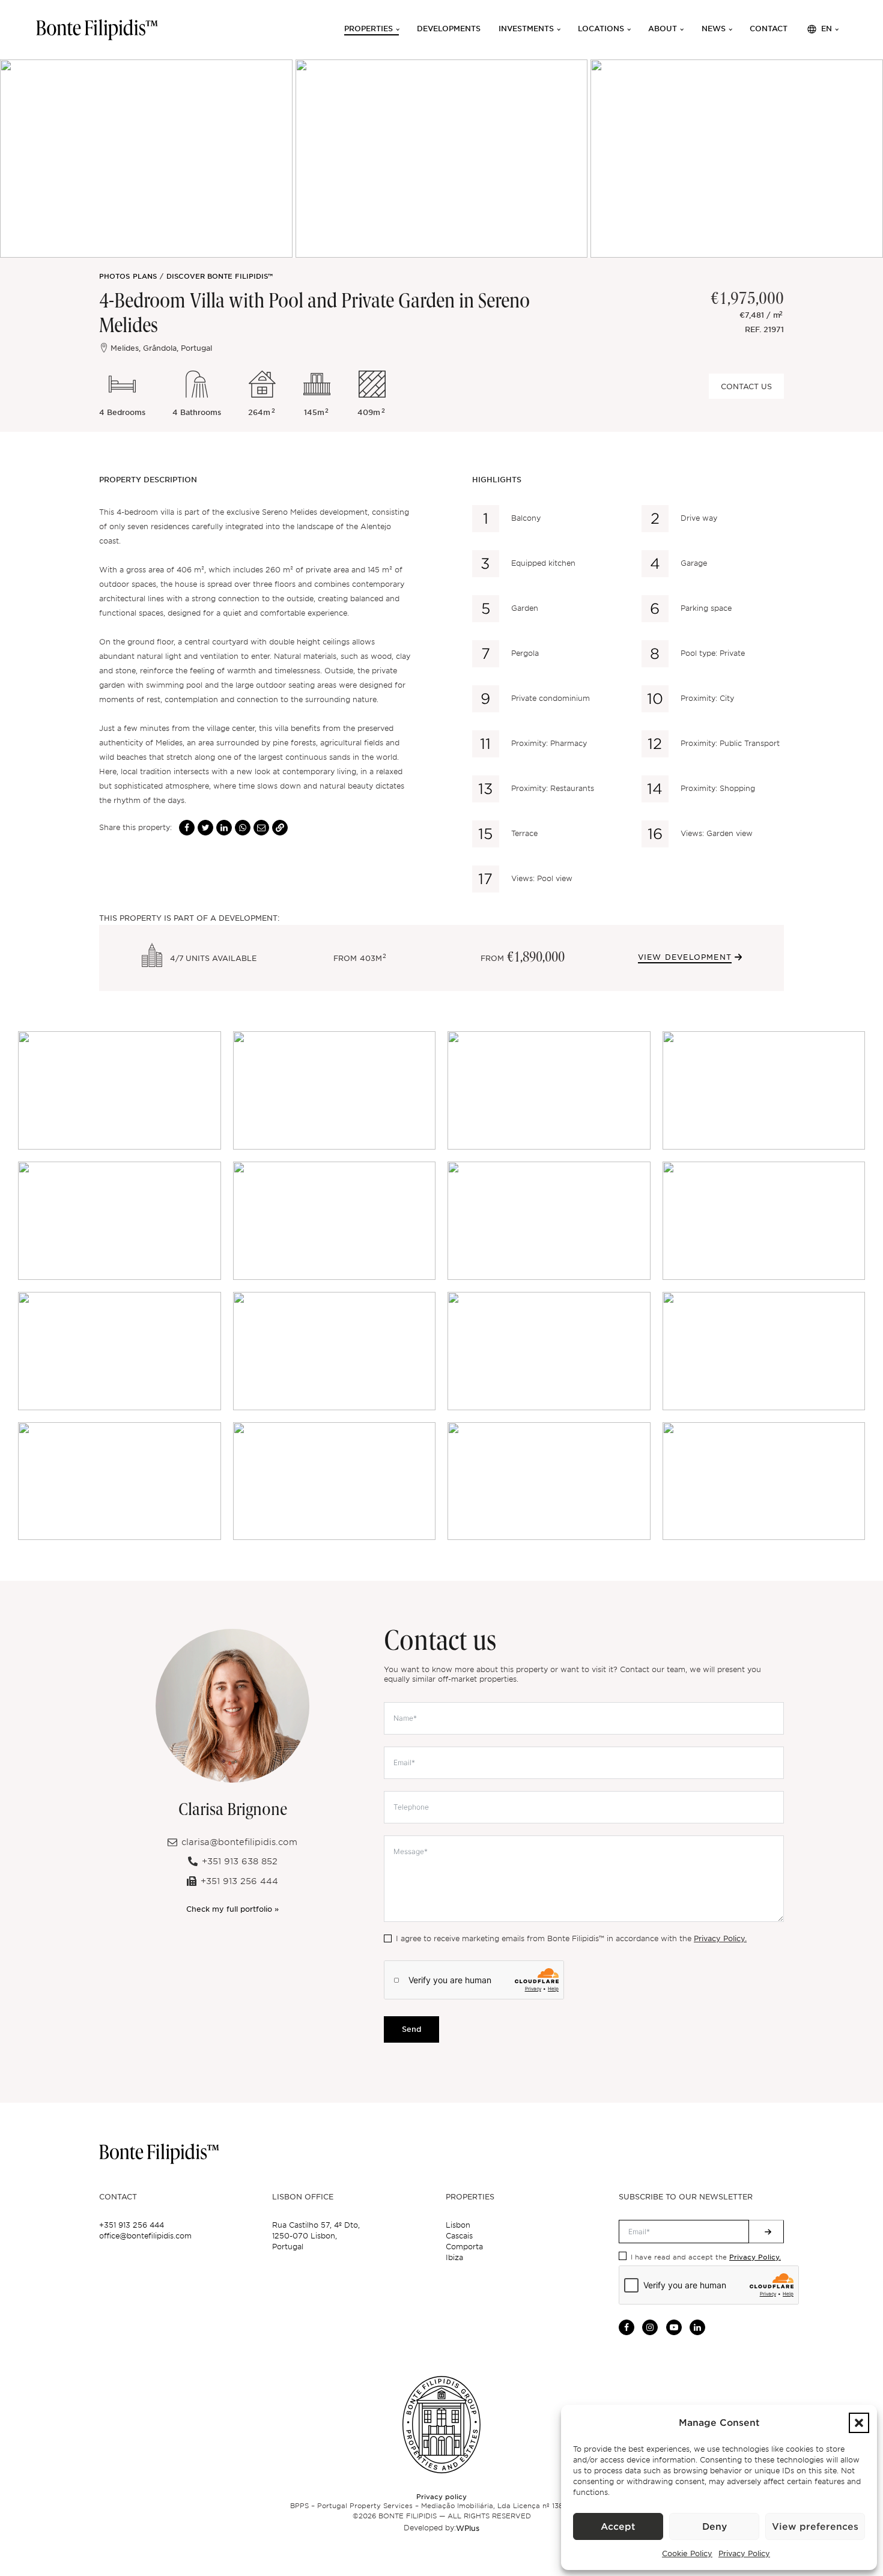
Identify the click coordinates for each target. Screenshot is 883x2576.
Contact (769, 29)
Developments (449, 29)
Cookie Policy (687, 2553)
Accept (618, 2527)
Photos (114, 276)
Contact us (746, 386)
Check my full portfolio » (232, 1909)
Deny (715, 2527)
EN (827, 29)
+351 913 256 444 (132, 2225)
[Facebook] (187, 828)
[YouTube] (674, 2327)
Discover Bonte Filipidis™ (220, 276)
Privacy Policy (744, 2553)
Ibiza (454, 2257)
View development (685, 957)
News (714, 29)
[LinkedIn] (224, 828)
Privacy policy (441, 2496)
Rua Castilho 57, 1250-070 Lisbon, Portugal (316, 2236)
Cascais (459, 2236)
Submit (766, 2232)
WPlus (468, 2528)
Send (411, 2029)
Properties (369, 29)
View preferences (815, 2527)
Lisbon (458, 2225)
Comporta (464, 2247)
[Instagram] (650, 2327)
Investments (526, 29)
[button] (859, 2423)
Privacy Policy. (720, 1938)
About (663, 29)
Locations (601, 29)
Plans (145, 276)
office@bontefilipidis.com (145, 2236)
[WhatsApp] (243, 828)
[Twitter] (205, 828)
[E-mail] (261, 828)
